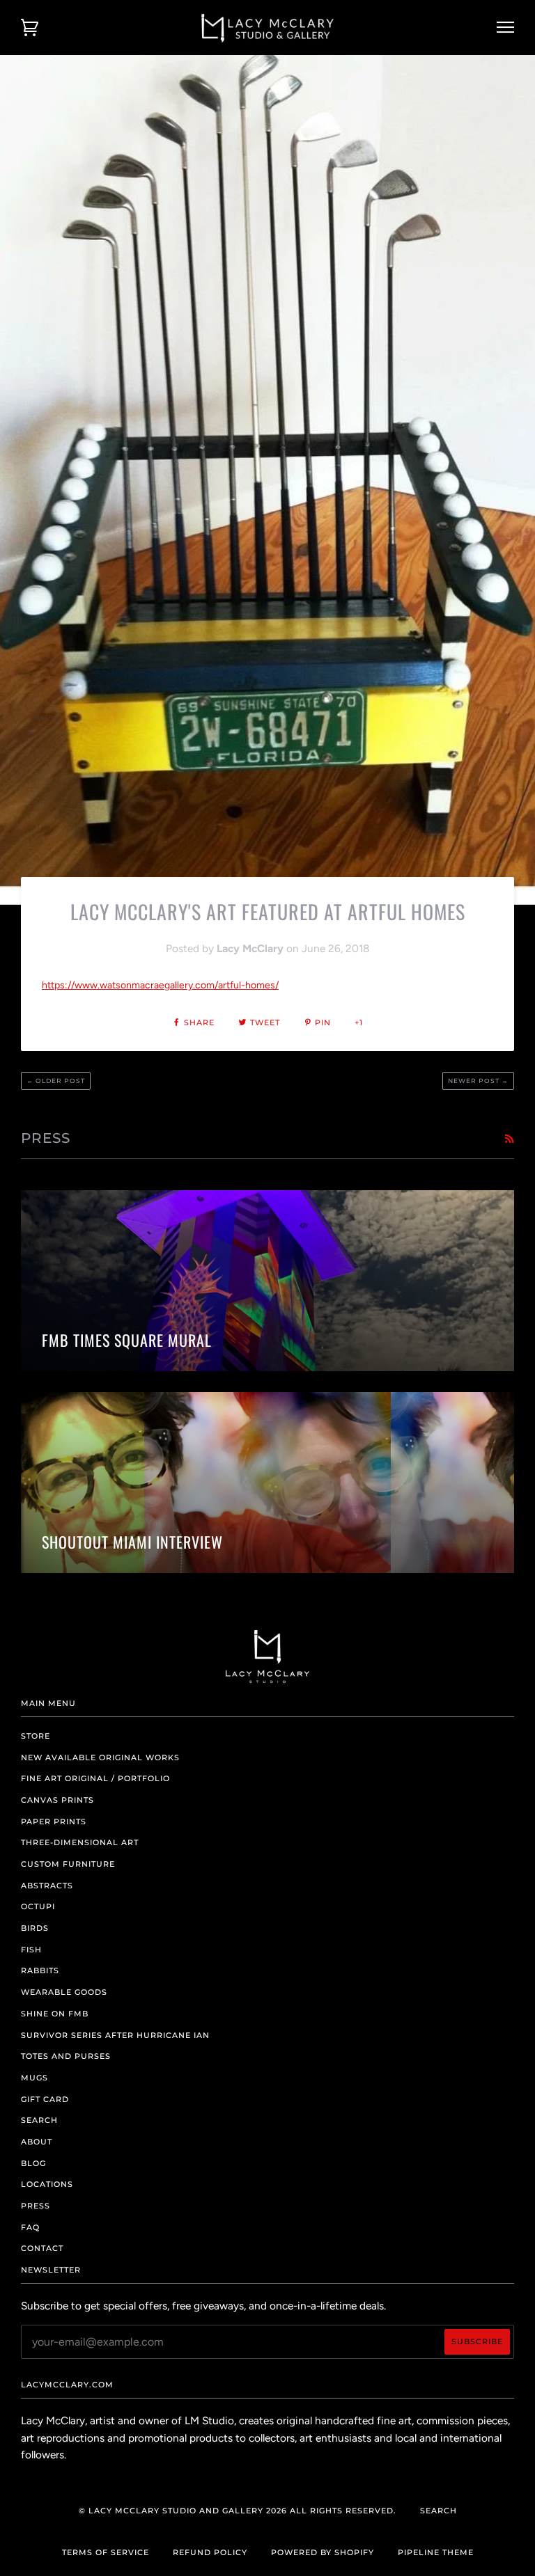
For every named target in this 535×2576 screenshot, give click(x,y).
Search (39, 2120)
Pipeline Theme (436, 2552)
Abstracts (47, 1886)
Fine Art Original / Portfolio (95, 1778)
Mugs (34, 2078)
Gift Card (45, 2099)
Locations (47, 2184)
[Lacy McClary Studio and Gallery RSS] (509, 1139)
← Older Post (56, 1081)
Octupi (38, 1906)
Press (36, 2206)
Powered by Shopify (323, 2552)
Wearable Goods (64, 1992)
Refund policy (210, 2552)
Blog (33, 2163)
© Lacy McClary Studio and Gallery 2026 (183, 2511)
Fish (31, 1950)
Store (36, 1736)
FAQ (30, 2227)
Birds (35, 1928)
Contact (42, 2248)
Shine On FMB (55, 2014)
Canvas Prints (57, 1800)
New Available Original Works (100, 1757)
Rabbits (40, 1970)
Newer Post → (478, 1081)
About (37, 2142)
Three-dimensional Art (80, 1842)
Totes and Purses (66, 2056)
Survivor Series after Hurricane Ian (115, 2035)
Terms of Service (106, 2552)
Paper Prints (54, 1822)
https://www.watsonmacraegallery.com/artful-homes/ (160, 985)
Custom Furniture (68, 1864)
